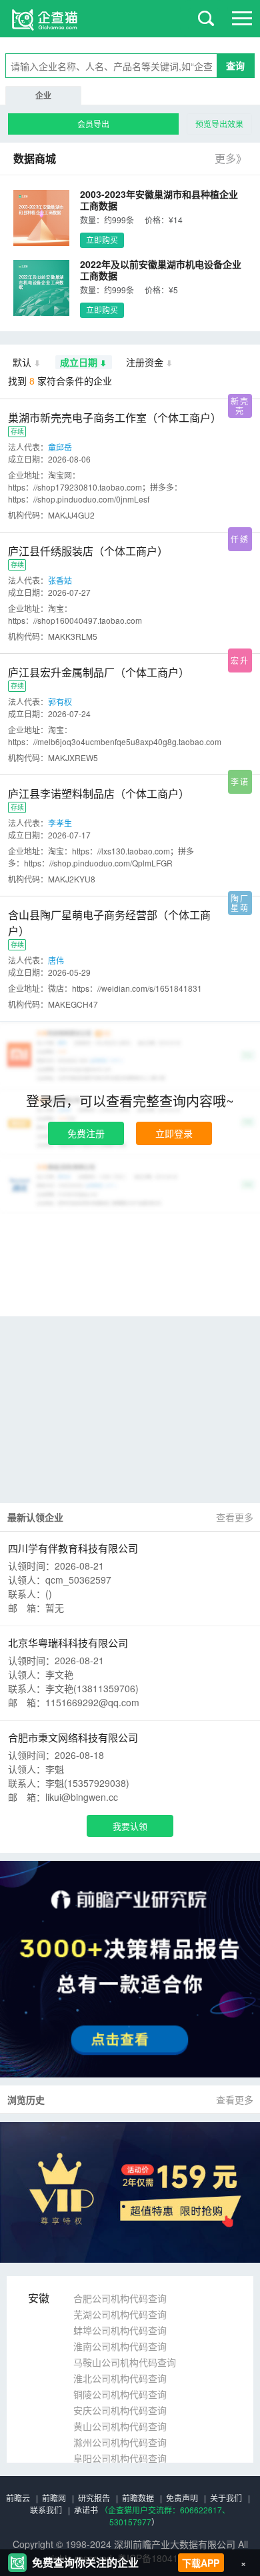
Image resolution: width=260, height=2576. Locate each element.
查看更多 (235, 1517)
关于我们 (226, 2498)
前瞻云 (18, 2498)
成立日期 (79, 362)
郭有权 (60, 701)
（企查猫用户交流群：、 (165, 2510)
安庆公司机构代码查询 (120, 2410)
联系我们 (46, 2510)
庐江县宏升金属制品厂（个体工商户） (99, 672)
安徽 (39, 2298)
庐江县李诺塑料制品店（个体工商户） (99, 793)
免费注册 (86, 1133)
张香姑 (60, 580)
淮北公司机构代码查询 (120, 2378)
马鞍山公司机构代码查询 (125, 2362)
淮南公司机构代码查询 (120, 2346)
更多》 (231, 158)
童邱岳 (60, 447)
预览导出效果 (219, 124)
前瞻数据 (138, 2498)
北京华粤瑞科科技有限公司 (68, 1643)
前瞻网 (54, 2498)
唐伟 (56, 960)
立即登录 (174, 1133)
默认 (22, 362)
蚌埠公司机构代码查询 (120, 2330)
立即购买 (102, 240)
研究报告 (94, 2498)
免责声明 (182, 2498)
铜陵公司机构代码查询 (120, 2394)
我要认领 (130, 1826)
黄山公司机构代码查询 (120, 2426)
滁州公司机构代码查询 (120, 2442)
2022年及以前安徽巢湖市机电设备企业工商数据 (161, 270)
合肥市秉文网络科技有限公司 (73, 1737)
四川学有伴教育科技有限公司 (73, 1548)
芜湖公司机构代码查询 (120, 2314)
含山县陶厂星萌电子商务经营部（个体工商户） (109, 923)
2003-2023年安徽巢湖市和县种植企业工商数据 (159, 200)
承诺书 (86, 2510)
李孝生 (60, 823)
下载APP (201, 2563)
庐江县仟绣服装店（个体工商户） (88, 551)
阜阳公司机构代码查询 (120, 2458)
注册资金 (145, 362)
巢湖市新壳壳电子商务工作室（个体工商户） (115, 418)
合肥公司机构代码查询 (120, 2298)
